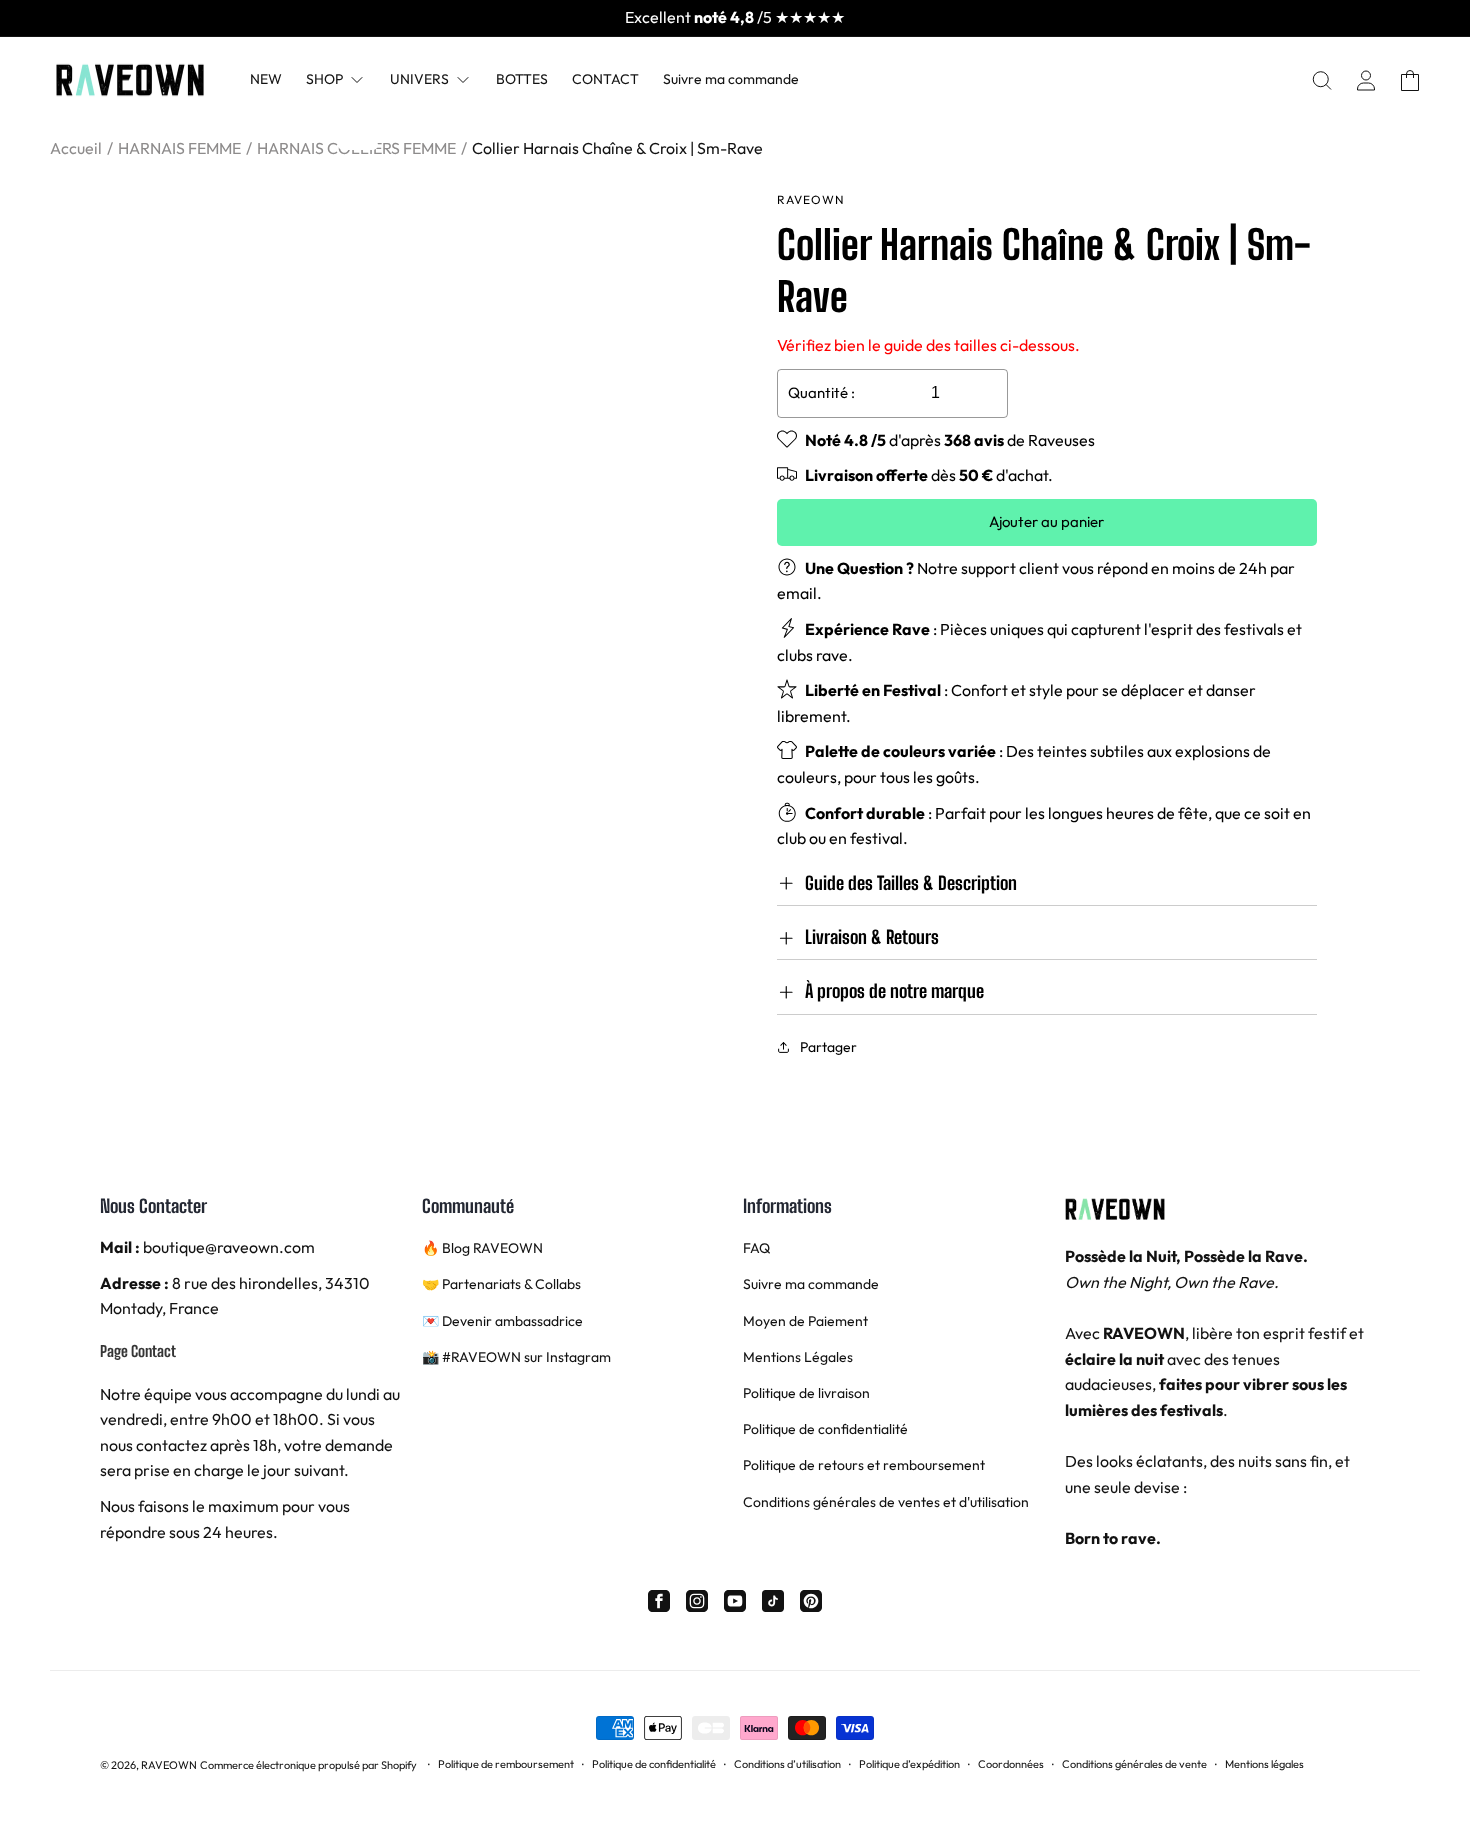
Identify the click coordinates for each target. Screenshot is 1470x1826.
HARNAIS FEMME (179, 148)
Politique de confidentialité (825, 1429)
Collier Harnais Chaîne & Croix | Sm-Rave (617, 148)
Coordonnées (1011, 1764)
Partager (828, 1047)
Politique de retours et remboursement (864, 1465)
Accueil (76, 148)
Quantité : (821, 392)
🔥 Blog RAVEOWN (482, 1248)
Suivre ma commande (811, 1284)
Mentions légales (1264, 1764)
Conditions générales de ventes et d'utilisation (886, 1502)
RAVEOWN (169, 1765)
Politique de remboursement (506, 1764)
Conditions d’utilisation (787, 1764)
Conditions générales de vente (1134, 1764)
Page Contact (138, 1351)
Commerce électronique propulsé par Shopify (308, 1765)
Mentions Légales (798, 1357)
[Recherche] (1322, 80)
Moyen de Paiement (805, 1321)
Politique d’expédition (909, 1764)
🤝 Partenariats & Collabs (501, 1284)
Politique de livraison (806, 1393)
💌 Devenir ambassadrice (502, 1321)
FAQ (756, 1248)
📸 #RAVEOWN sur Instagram (516, 1357)
